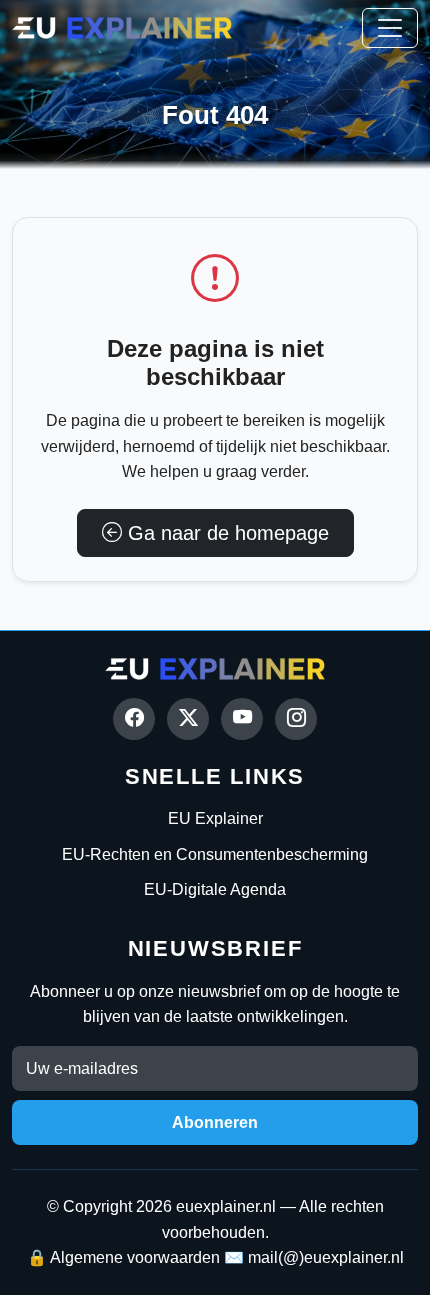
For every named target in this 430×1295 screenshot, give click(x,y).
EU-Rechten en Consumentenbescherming (215, 854)
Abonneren (215, 1122)
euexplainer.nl (226, 1206)
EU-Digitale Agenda (215, 889)
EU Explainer (215, 818)
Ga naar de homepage (225, 533)
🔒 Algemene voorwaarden (123, 1257)
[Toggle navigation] (390, 28)
